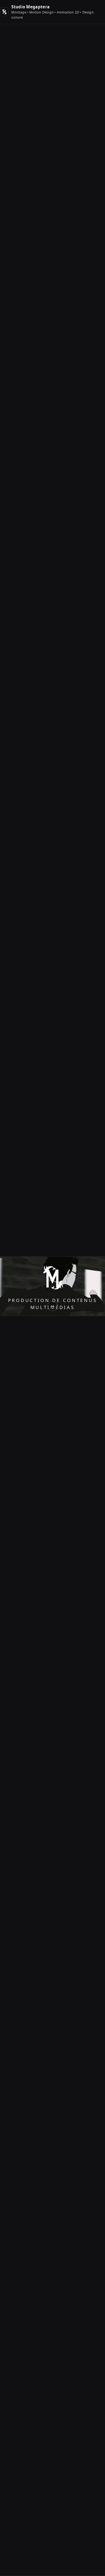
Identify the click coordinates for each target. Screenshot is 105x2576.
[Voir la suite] (52, 1306)
